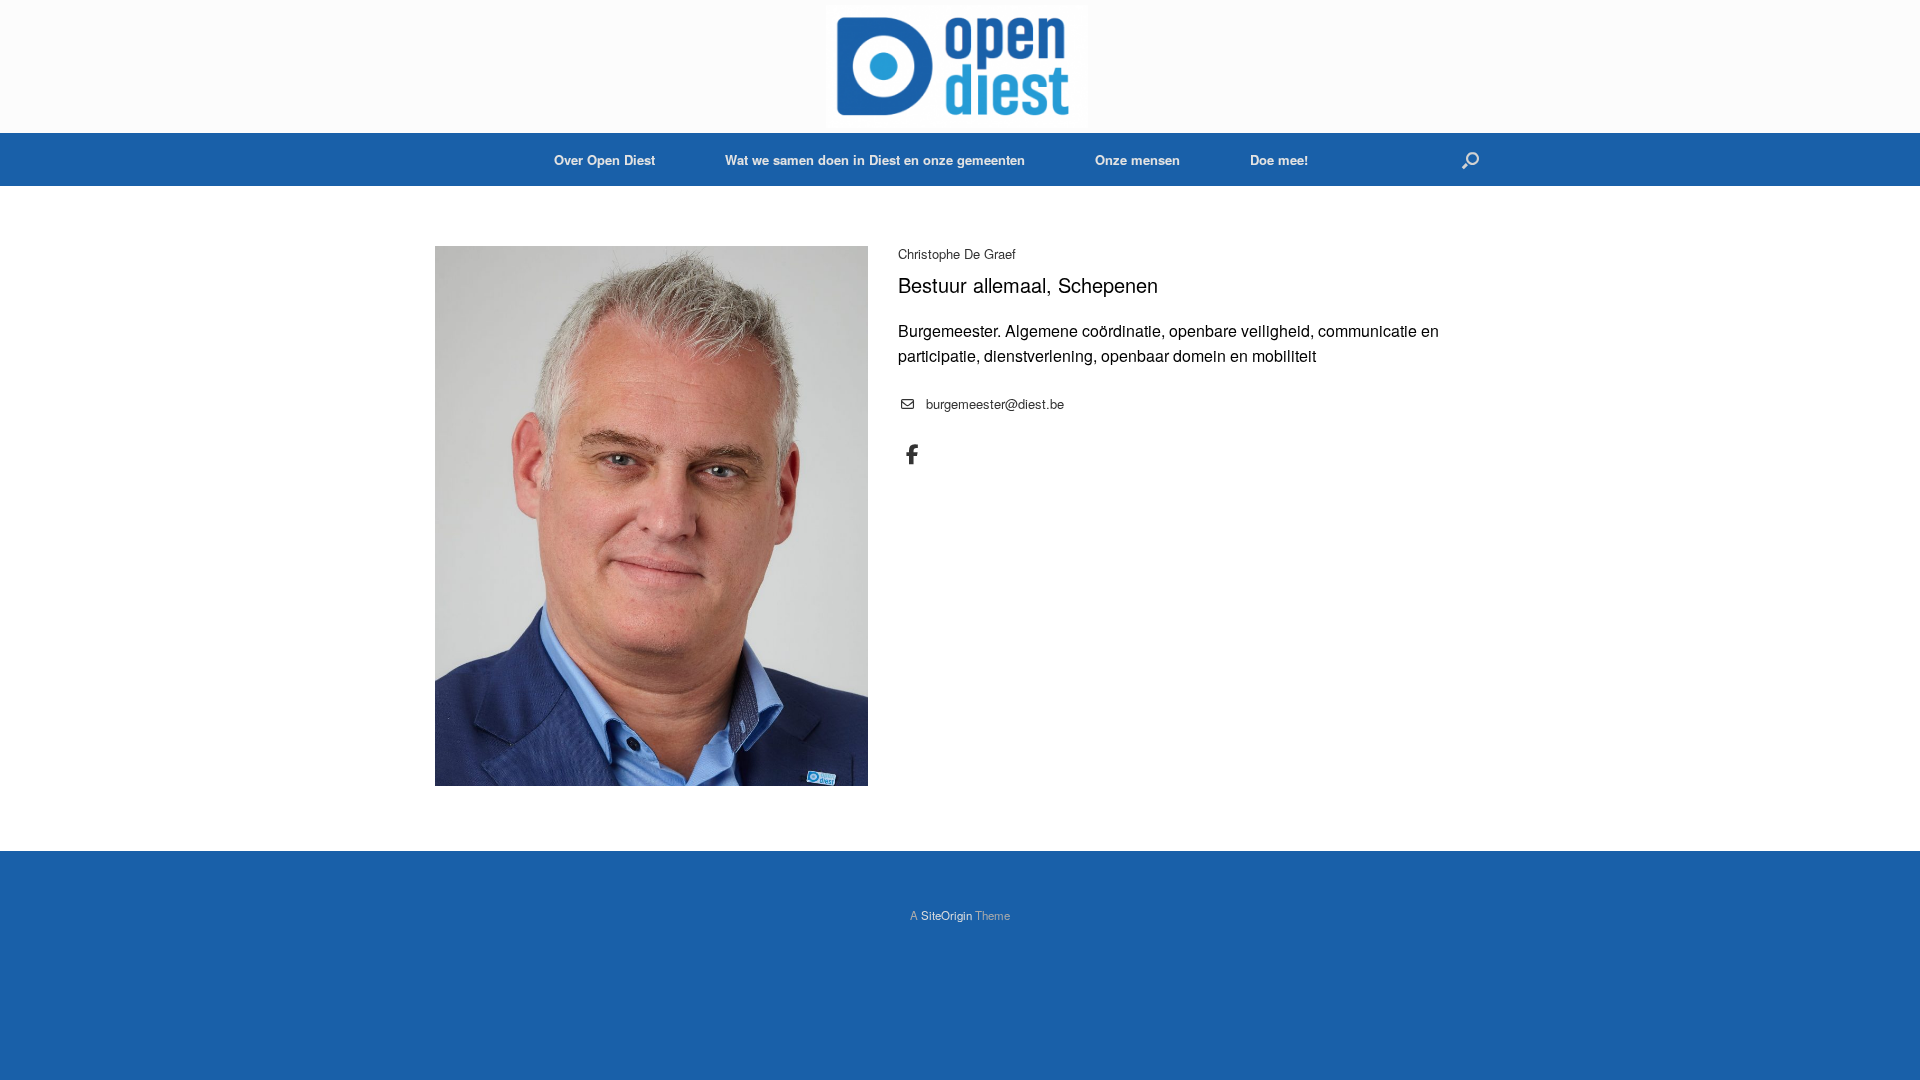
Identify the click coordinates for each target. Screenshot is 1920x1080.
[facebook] (913, 455)
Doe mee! (1279, 159)
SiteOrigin (946, 915)
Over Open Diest (604, 159)
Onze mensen (1137, 159)
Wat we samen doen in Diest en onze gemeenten (875, 159)
